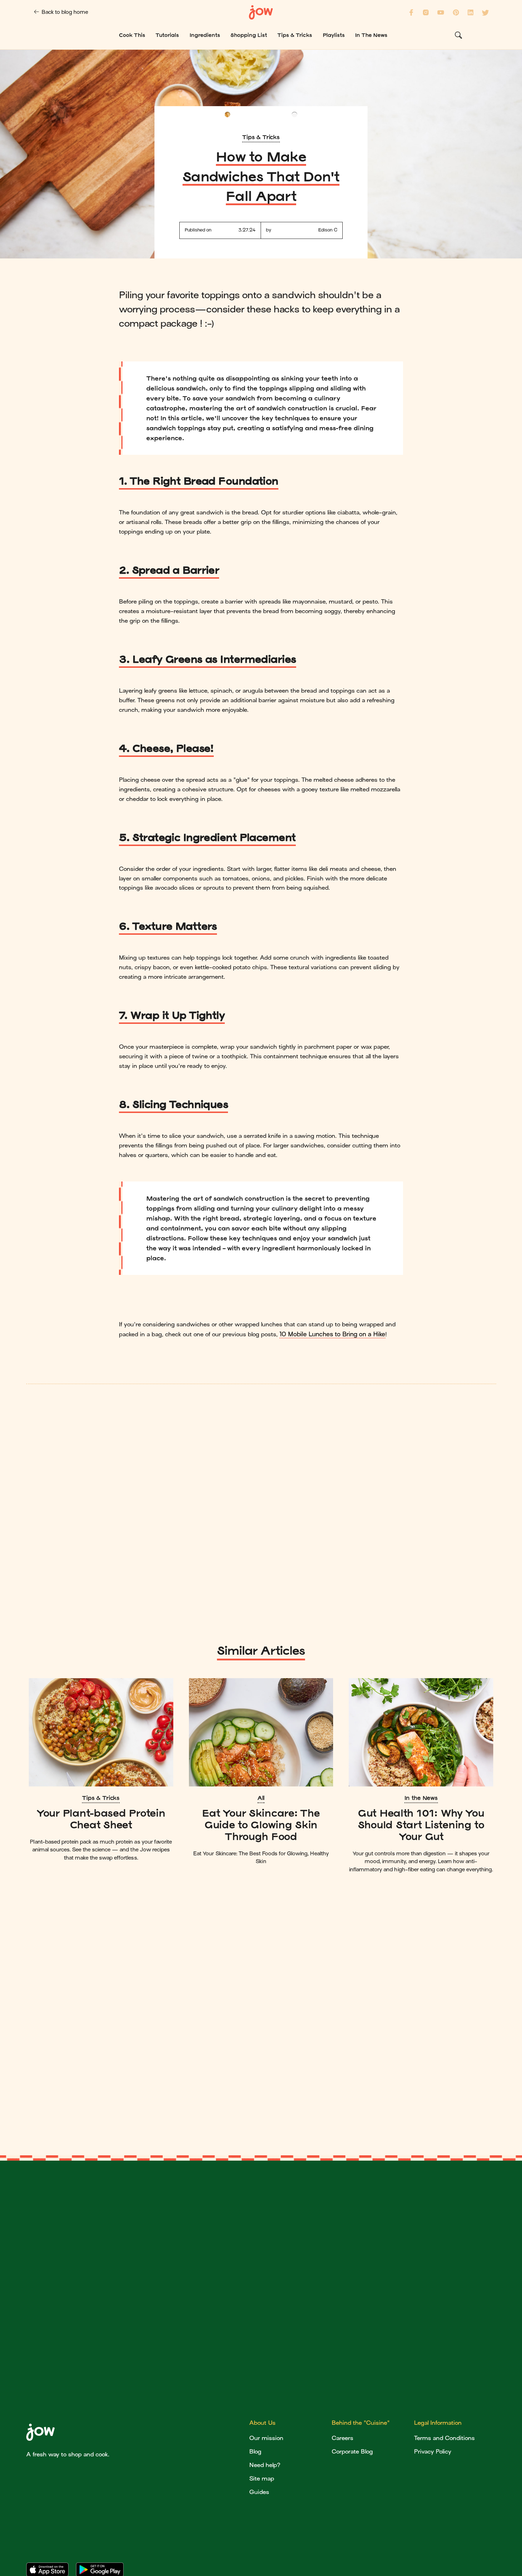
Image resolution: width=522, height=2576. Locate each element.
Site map (262, 2479)
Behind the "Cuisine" (361, 2423)
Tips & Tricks (261, 137)
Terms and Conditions (444, 2438)
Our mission (266, 2438)
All (261, 1798)
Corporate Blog (352, 2452)
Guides (259, 2492)
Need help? (265, 2465)
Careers (342, 2438)
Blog (255, 2452)
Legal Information (438, 2423)
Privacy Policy (433, 2452)
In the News (421, 1798)
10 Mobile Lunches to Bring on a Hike (332, 1334)
